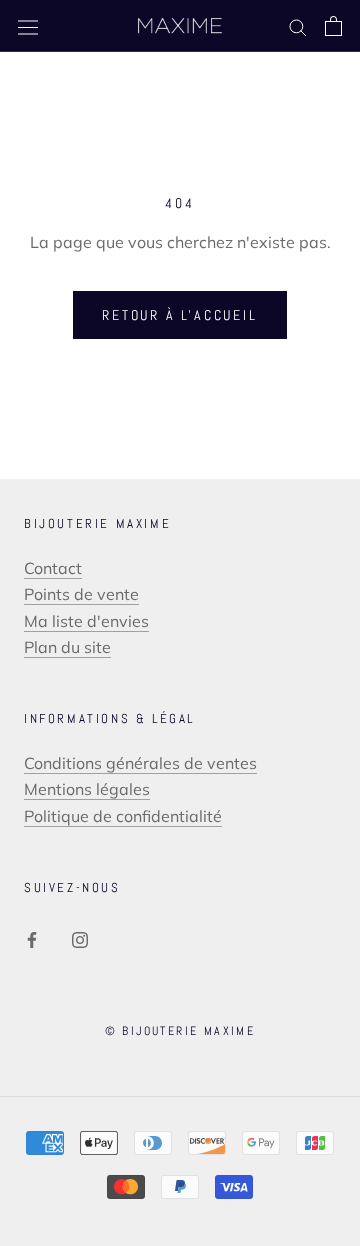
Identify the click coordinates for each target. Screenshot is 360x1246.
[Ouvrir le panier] (333, 26)
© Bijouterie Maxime (180, 1031)
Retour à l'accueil (179, 315)
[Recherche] (298, 26)
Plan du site (67, 647)
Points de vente (81, 594)
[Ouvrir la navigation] (28, 26)
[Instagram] (80, 938)
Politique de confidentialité (123, 816)
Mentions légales (87, 789)
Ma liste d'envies (86, 621)
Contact (53, 568)
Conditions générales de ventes (140, 763)
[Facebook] (32, 938)
